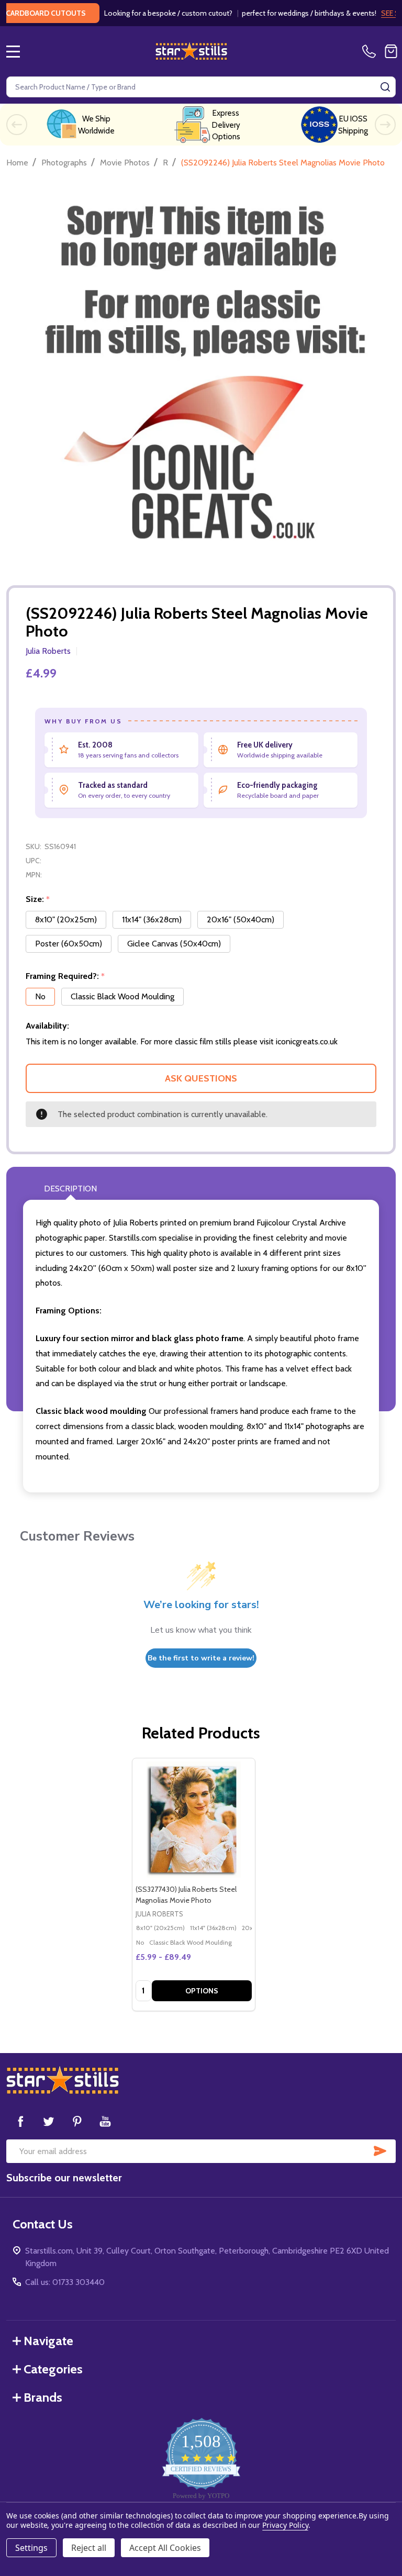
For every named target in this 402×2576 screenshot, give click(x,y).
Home (17, 163)
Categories (53, 2369)
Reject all (89, 2548)
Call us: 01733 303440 (65, 2282)
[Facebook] (20, 2121)
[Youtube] (105, 2121)
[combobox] (201, 87)
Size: (38, 899)
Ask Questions (201, 1078)
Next (385, 125)
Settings (31, 2548)
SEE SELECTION (370, 13)
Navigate (48, 2341)
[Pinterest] (77, 2121)
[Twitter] (49, 2121)
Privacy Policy (285, 2525)
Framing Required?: (65, 976)
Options (202, 1991)
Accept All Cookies (165, 2548)
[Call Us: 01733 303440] (371, 51)
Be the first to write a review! (201, 1658)
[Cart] (391, 51)
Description (70, 1189)
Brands (43, 2397)
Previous (17, 125)
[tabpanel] (193, 1884)
